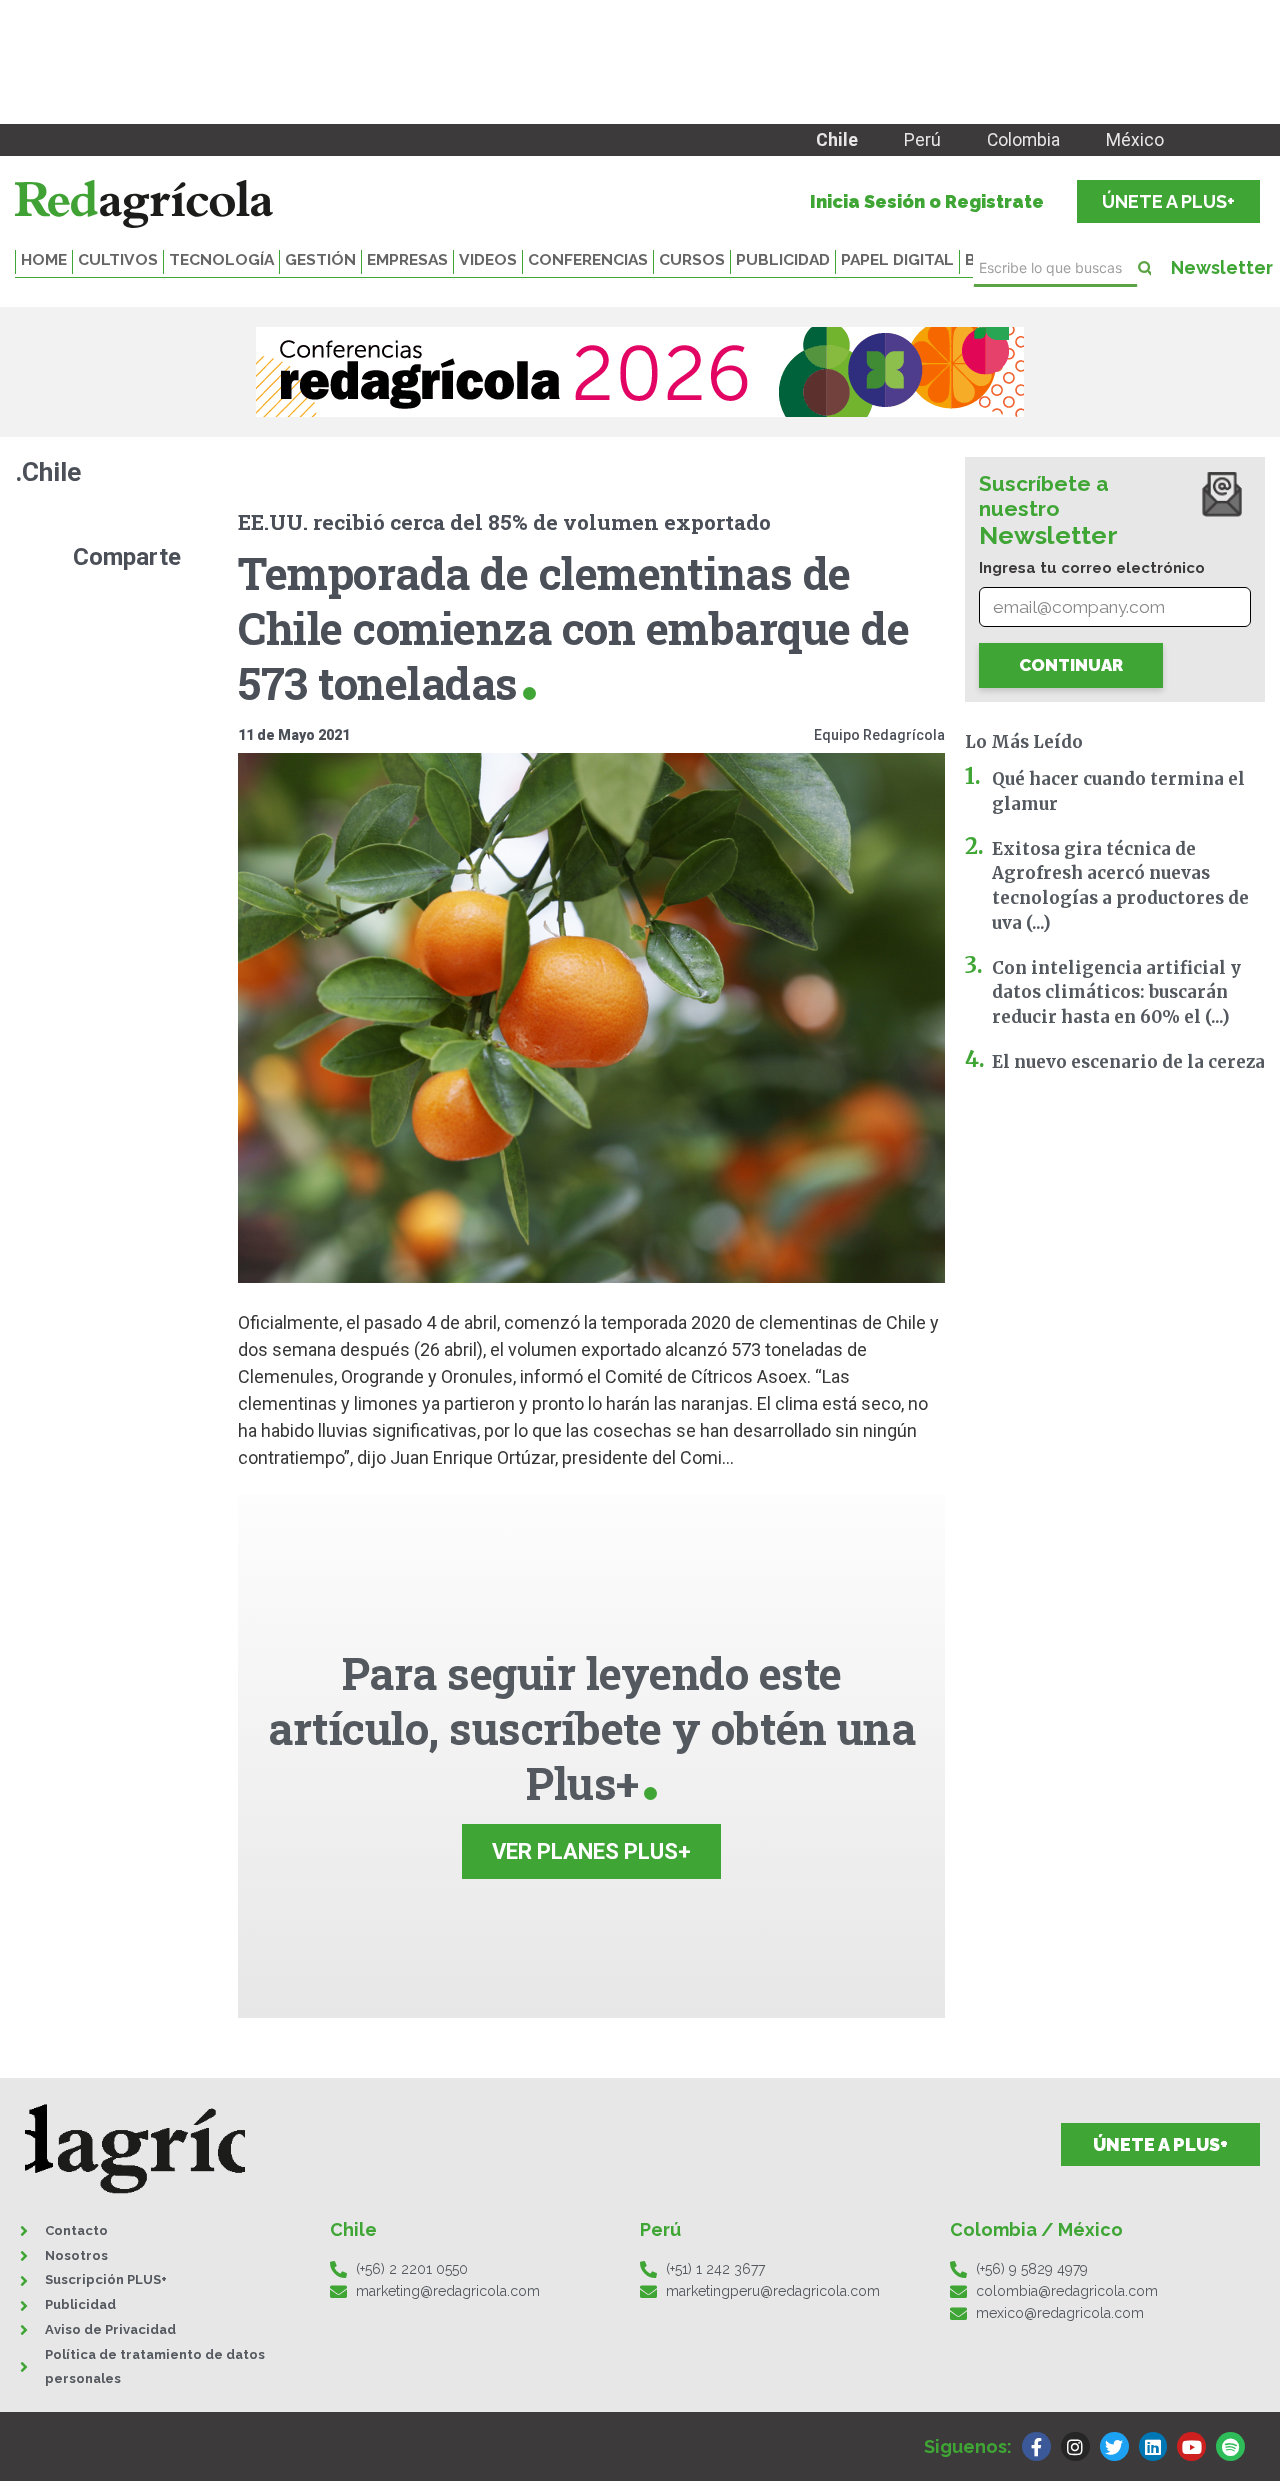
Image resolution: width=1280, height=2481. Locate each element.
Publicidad (783, 259)
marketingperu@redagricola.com (773, 2291)
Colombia (1023, 140)
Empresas (407, 259)
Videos (488, 259)
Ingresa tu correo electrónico (1092, 568)
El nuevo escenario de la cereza (1128, 1062)
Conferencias (588, 259)
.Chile (48, 472)
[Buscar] (1145, 268)
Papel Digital (897, 259)
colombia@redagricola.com (1067, 2291)
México (1135, 140)
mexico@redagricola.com (1060, 2313)
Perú (922, 140)
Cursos (692, 259)
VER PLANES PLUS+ (591, 1851)
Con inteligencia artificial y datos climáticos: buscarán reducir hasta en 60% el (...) (1116, 993)
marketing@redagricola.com (448, 2291)
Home (44, 259)
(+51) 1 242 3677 (715, 2269)
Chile (837, 140)
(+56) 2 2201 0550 (412, 2269)
